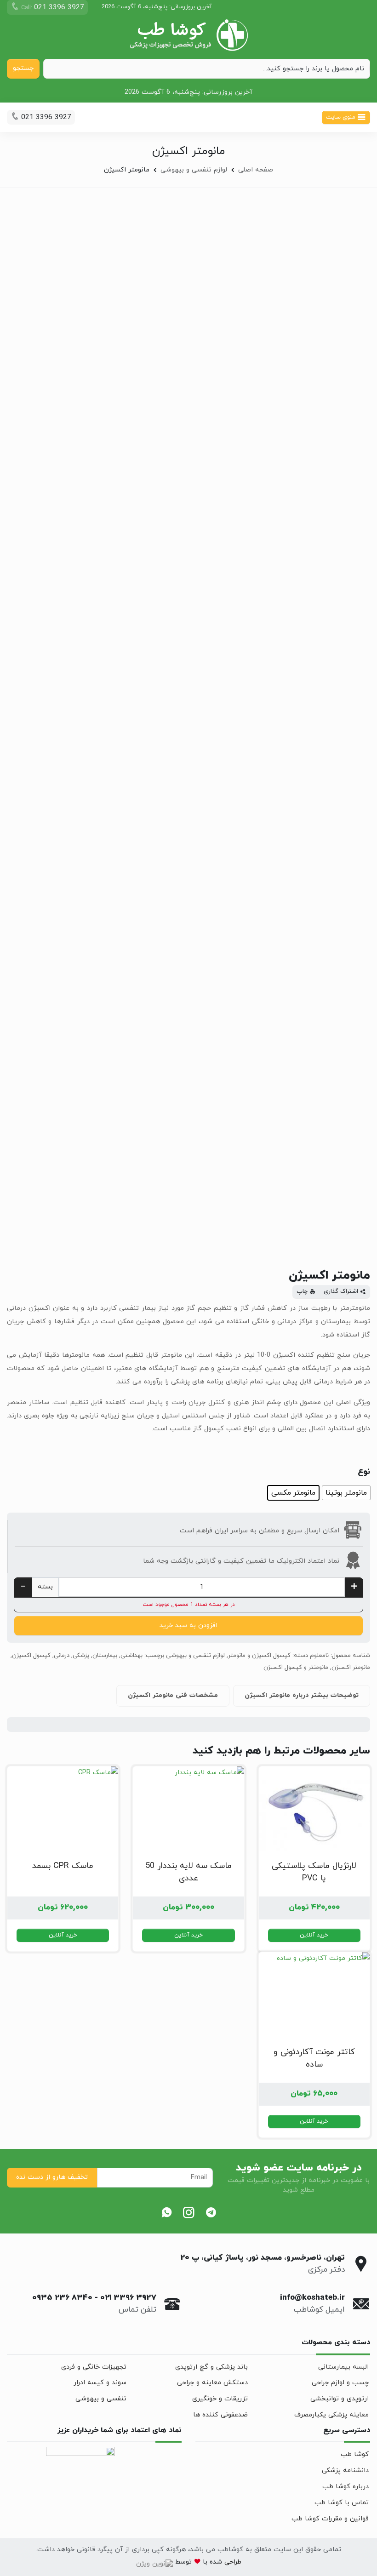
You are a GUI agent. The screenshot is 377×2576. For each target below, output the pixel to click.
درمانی (62, 1656)
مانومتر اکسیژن (351, 1668)
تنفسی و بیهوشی (101, 2399)
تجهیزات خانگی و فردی (94, 2367)
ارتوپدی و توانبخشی (340, 2399)
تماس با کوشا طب (342, 2503)
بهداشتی (131, 1656)
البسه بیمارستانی (343, 2367)
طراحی (232, 2562)
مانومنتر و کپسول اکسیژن (296, 1668)
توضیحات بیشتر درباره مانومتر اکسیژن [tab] (302, 1695)
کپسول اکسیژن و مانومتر (259, 1656)
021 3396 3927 (128, 2298)
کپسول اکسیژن (31, 1656)
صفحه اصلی (256, 170)
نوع (364, 1472)
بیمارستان (105, 1656)
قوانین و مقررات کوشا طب (330, 2519)
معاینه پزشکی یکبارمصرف (331, 2415)
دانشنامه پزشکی (345, 2470)
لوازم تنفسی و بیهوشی (194, 170)
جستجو (23, 68)
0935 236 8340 (62, 2298)
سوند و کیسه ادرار (100, 2383)
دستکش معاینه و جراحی (212, 2383)
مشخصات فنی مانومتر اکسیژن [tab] (173, 1695)
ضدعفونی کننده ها (220, 2415)
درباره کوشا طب (346, 2487)
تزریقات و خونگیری (220, 2399)
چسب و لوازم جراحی (340, 2383)
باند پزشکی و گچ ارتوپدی (211, 2367)
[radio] (346, 1493)
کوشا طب (355, 2454)
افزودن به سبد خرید (188, 1625)
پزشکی (81, 1656)
